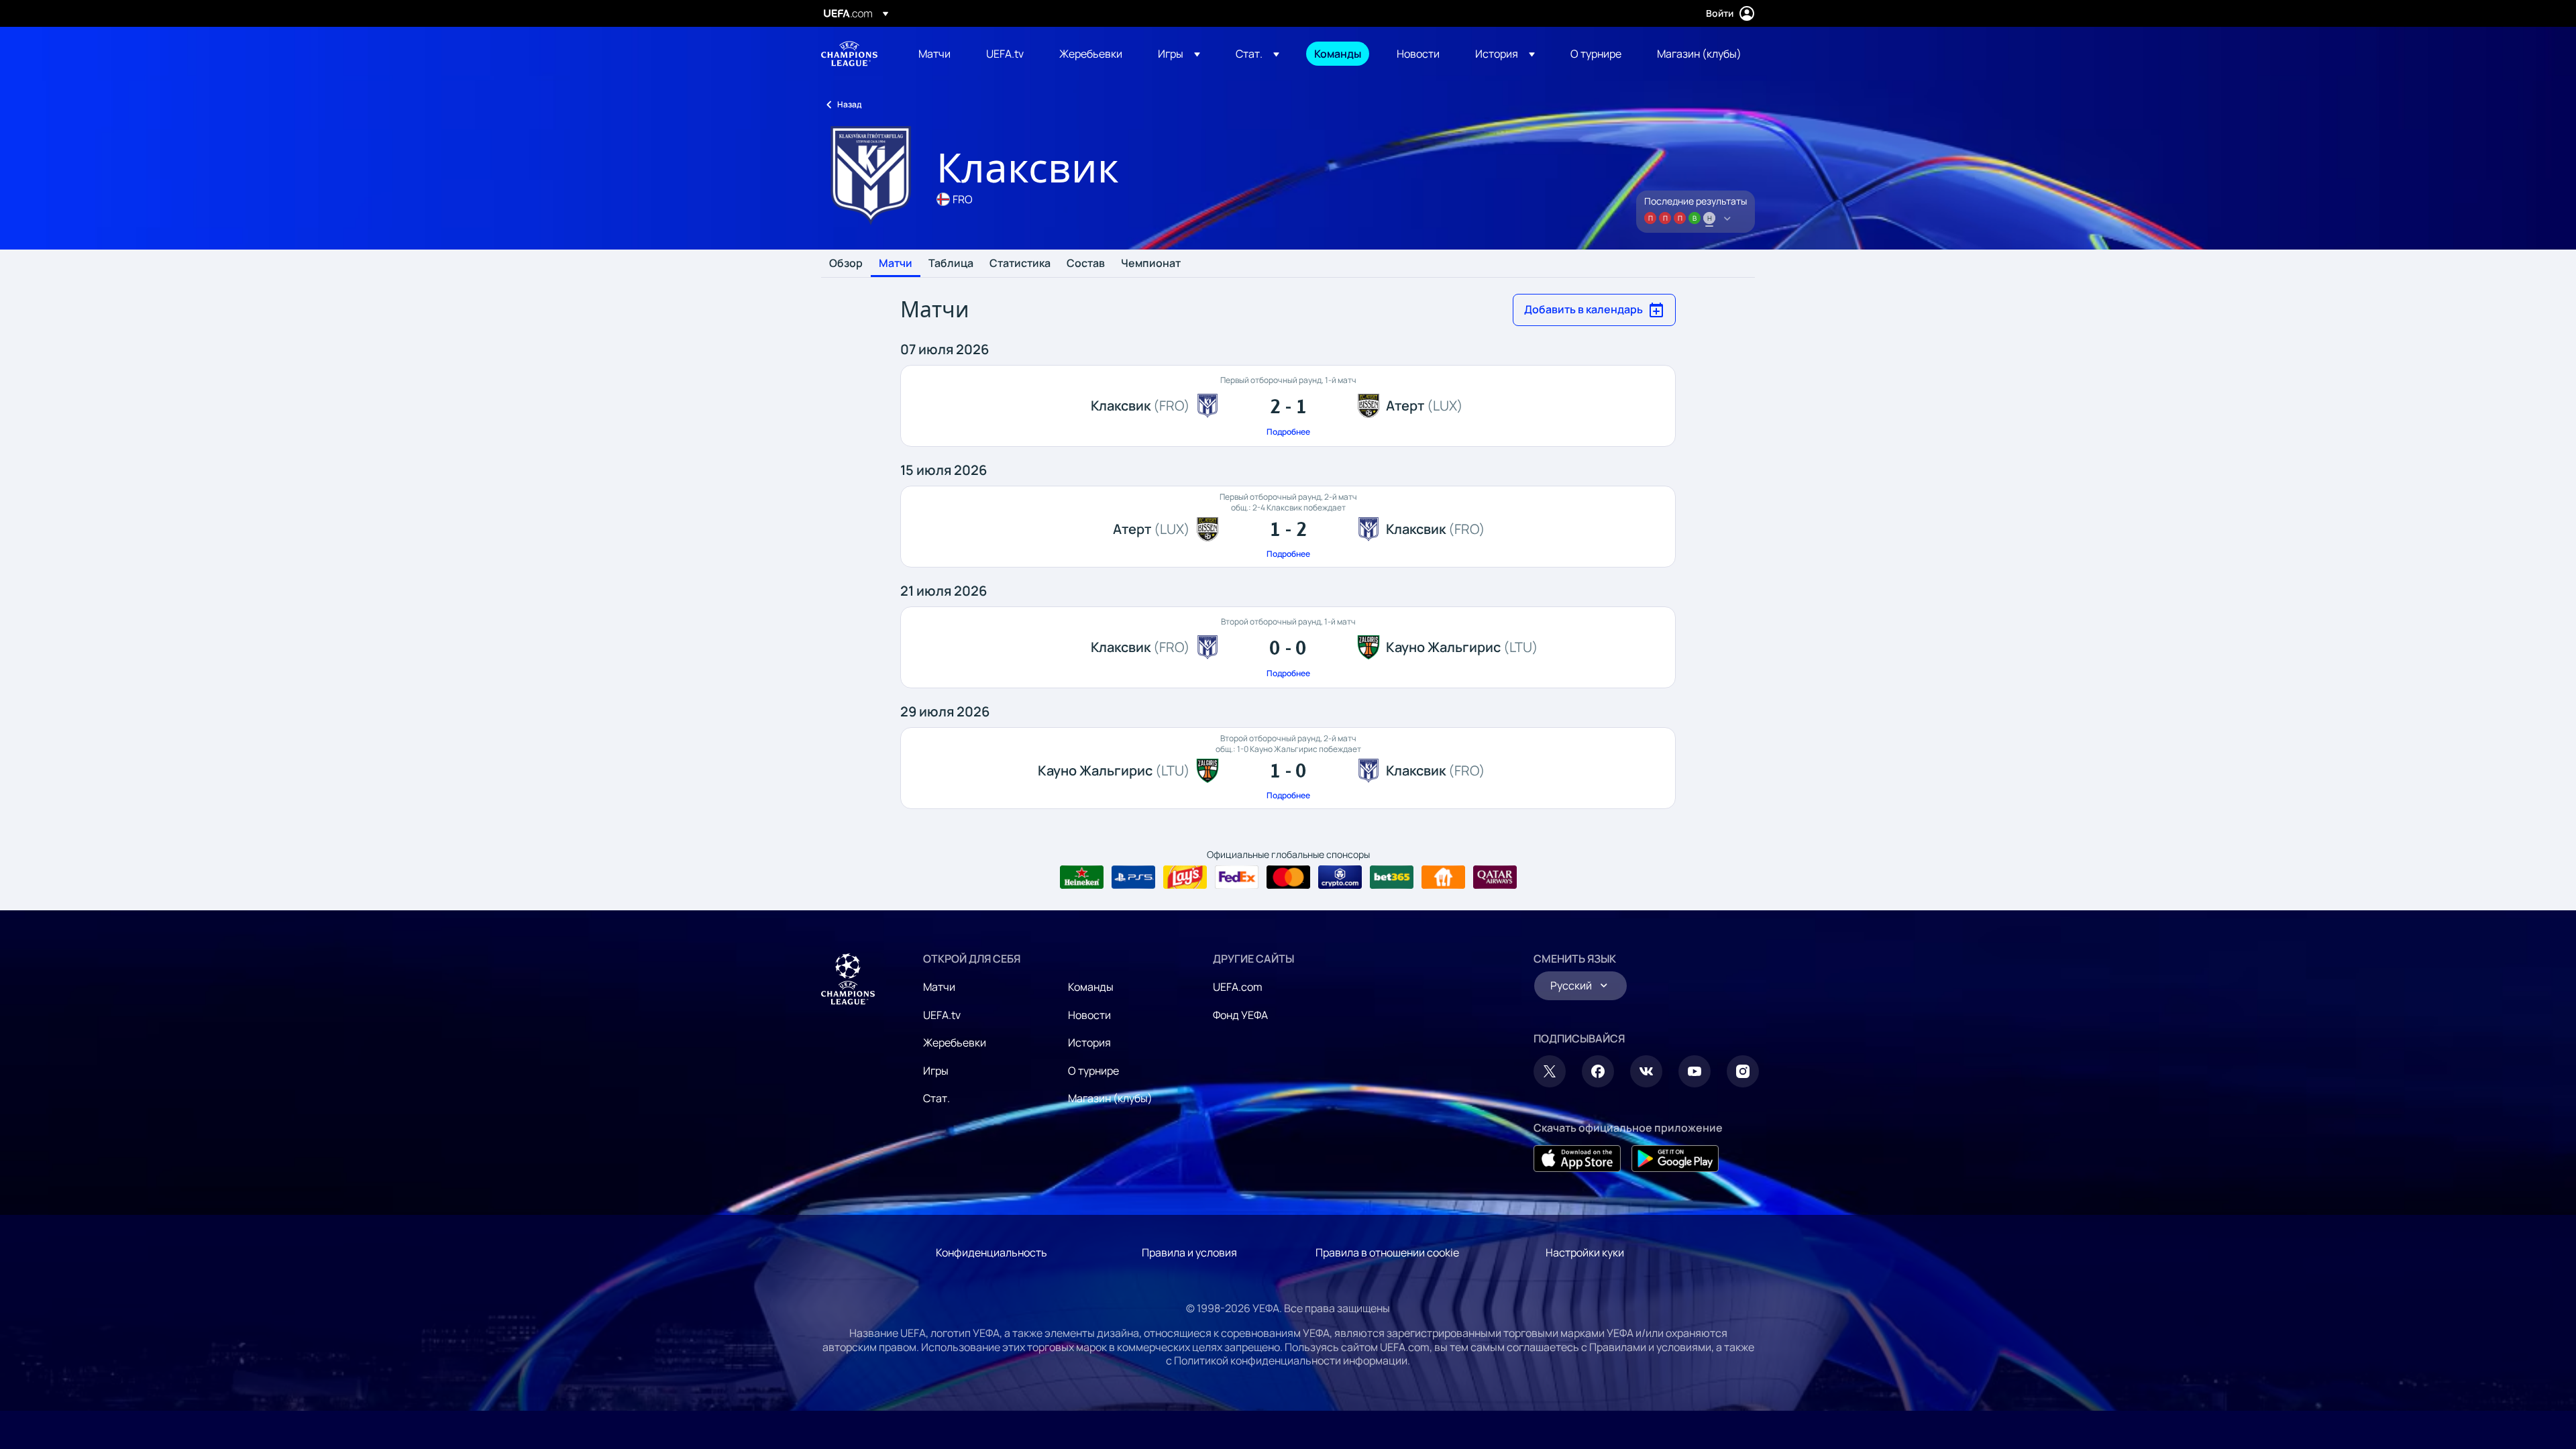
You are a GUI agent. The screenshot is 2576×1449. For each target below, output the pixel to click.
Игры (936, 1071)
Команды (1091, 987)
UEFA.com (1238, 987)
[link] (934, 54)
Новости (1089, 1015)
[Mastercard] (1288, 877)
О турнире (1093, 1071)
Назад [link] (849, 104)
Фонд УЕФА (1240, 1015)
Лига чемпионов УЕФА (849, 54)
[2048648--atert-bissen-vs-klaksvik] (1288, 527)
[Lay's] (1185, 877)
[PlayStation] (1133, 877)
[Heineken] (1082, 877)
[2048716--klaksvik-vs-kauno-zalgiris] (1288, 647)
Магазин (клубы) (1110, 1098)
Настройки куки (1585, 1252)
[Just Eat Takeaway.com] (1443, 877)
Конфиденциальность (991, 1252)
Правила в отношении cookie (1387, 1252)
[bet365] (1392, 877)
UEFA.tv (942, 1015)
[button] (1179, 54)
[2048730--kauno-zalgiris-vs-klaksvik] (1288, 768)
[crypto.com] (1340, 877)
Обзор (846, 264)
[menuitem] (935, 54)
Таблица (951, 264)
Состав (1086, 264)
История (1089, 1042)
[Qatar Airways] (1495, 877)
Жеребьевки (955, 1042)
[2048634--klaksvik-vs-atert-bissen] (1288, 406)
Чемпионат (1151, 264)
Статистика (1020, 264)
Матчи (896, 264)
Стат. (936, 1098)
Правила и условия (1189, 1252)
